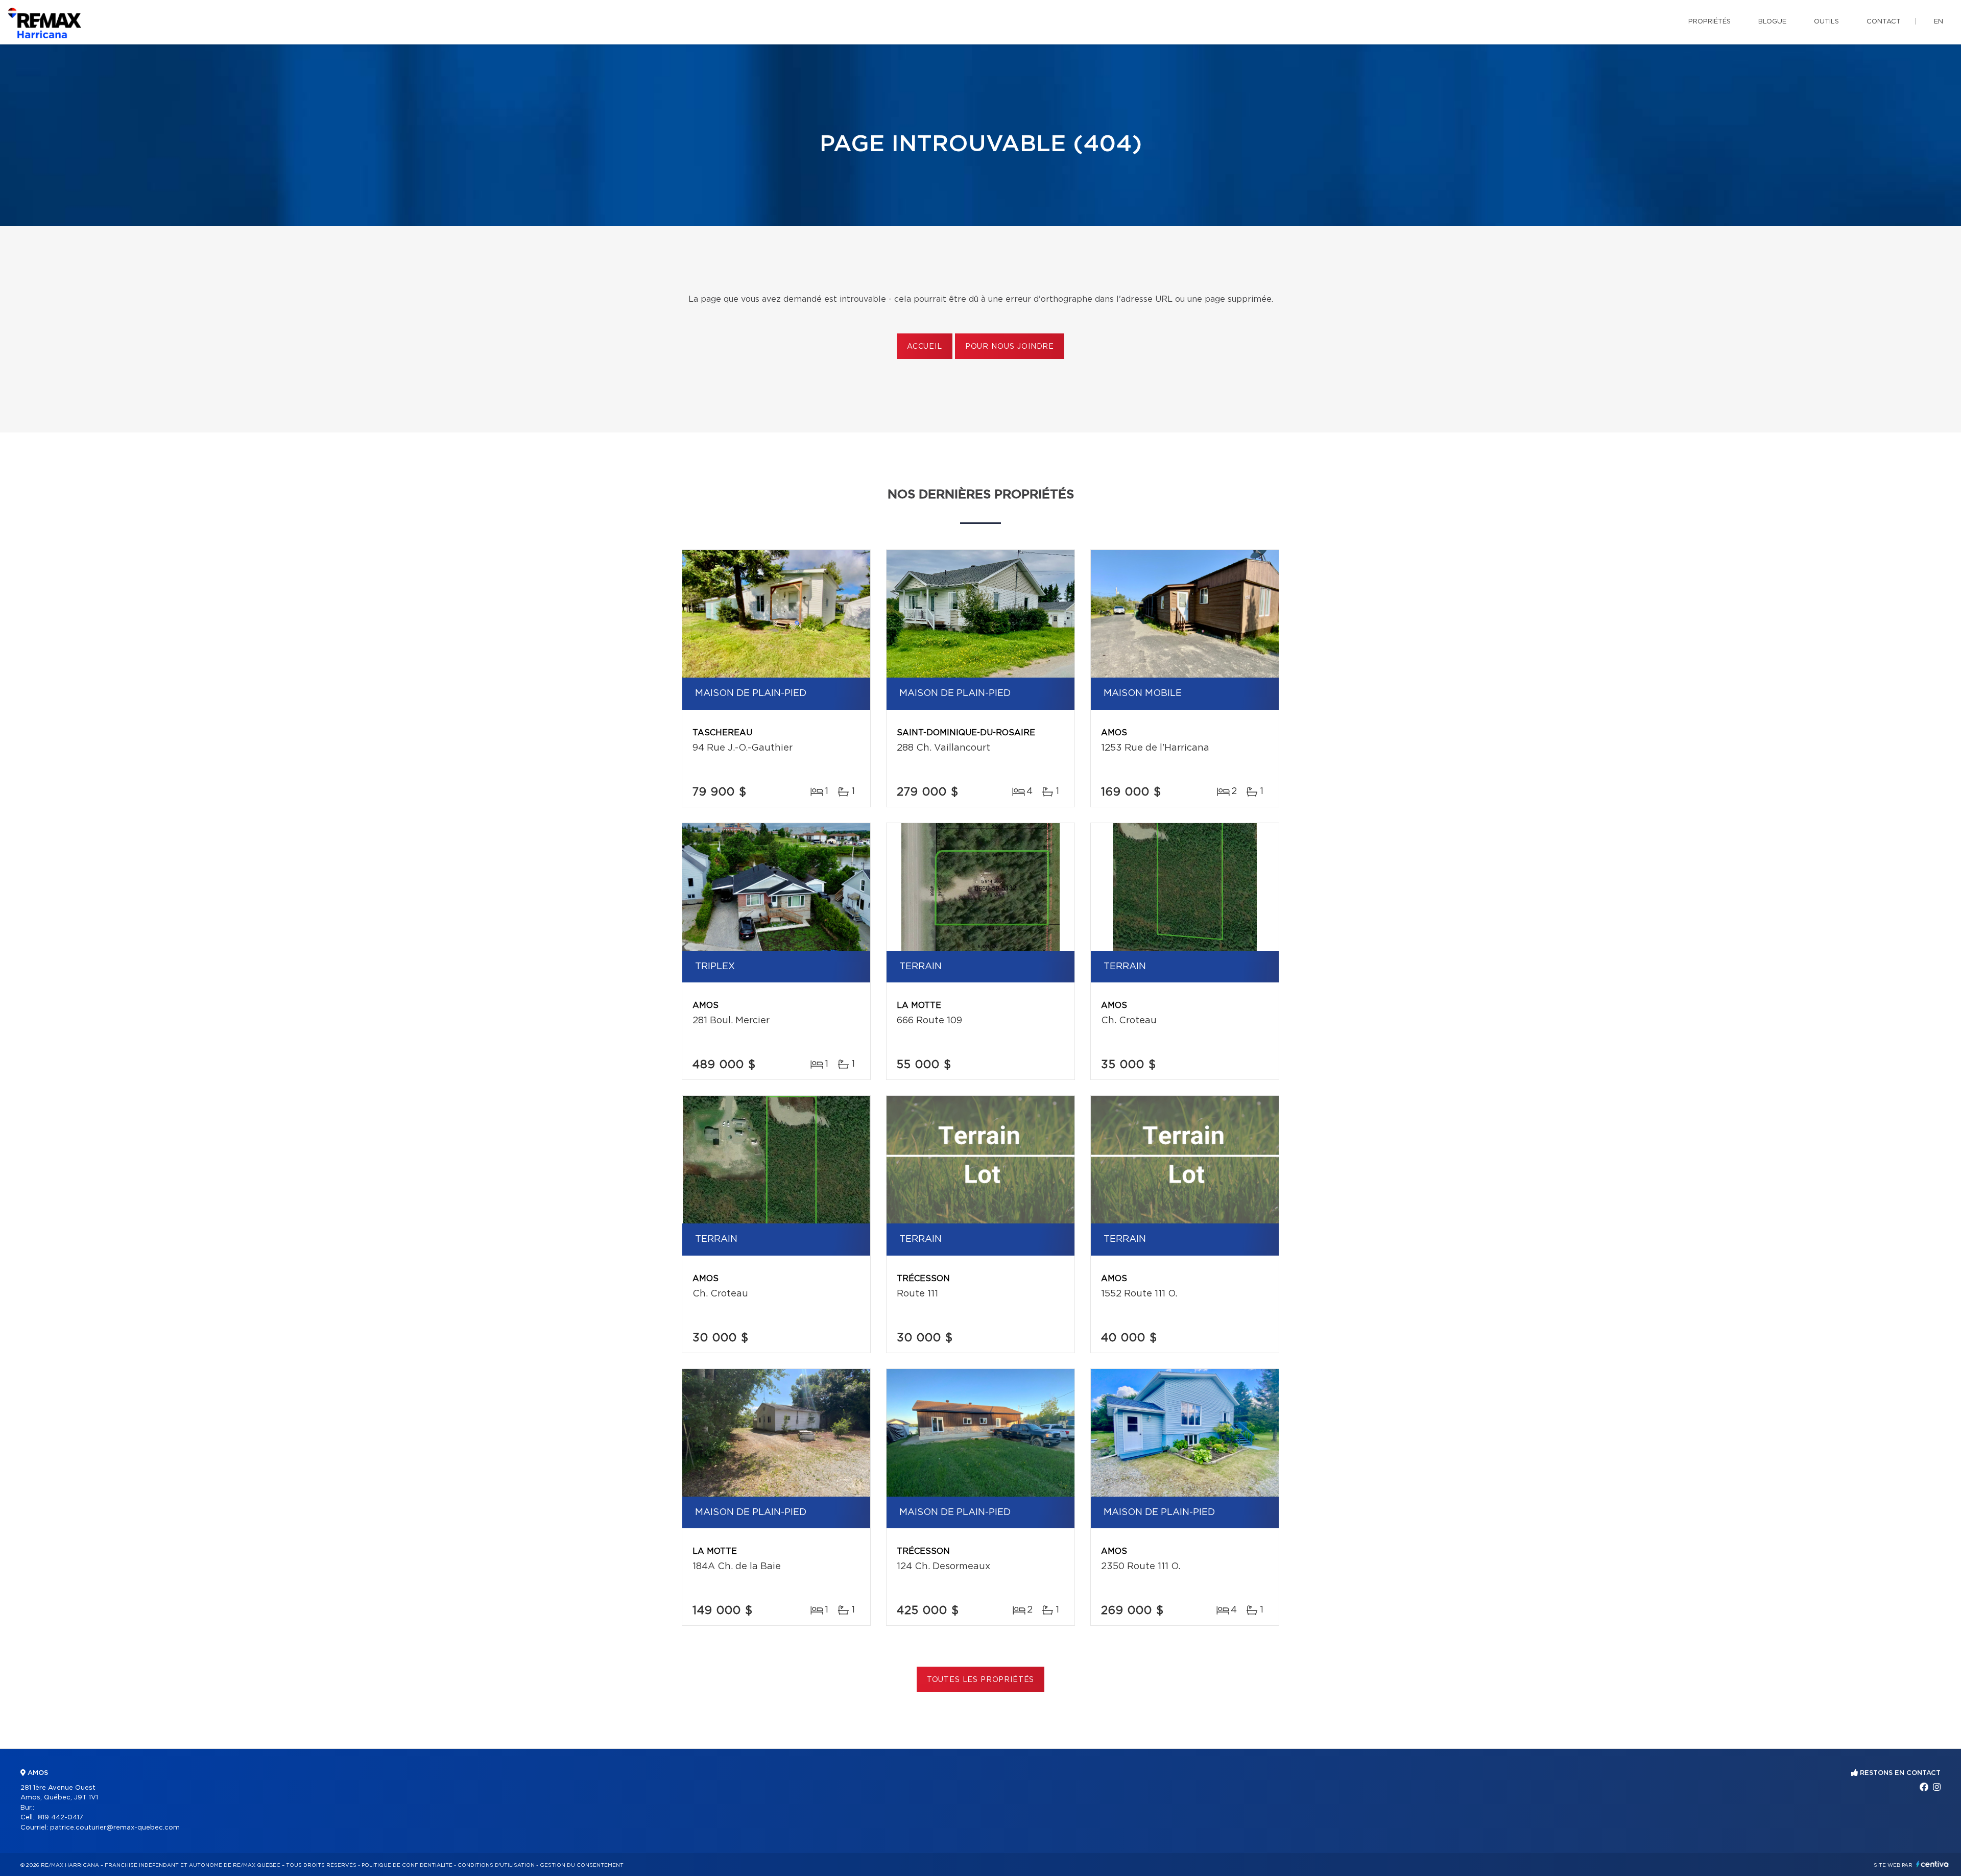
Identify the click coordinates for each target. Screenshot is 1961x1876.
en (1939, 22)
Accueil (925, 347)
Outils (1826, 22)
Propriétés (1709, 22)
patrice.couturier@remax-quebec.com (115, 1828)
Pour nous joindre (1010, 347)
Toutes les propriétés (981, 1680)
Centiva (1932, 1864)
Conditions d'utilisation (496, 1865)
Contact (1884, 22)
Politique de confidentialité (407, 1865)
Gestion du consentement (582, 1865)
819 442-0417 (61, 1818)
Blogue (1772, 22)
